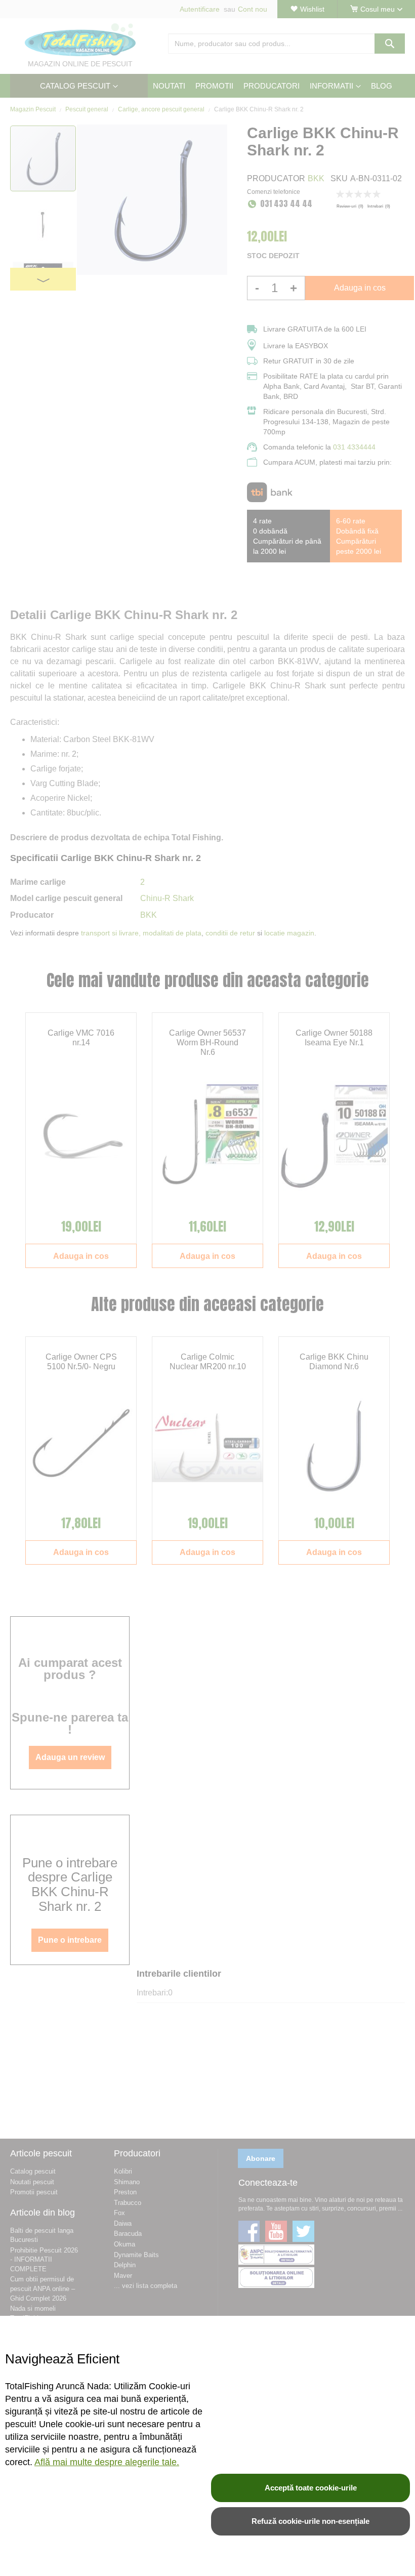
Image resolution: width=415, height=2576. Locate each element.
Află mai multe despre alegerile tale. (107, 2462)
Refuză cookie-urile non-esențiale (310, 2521)
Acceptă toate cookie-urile (311, 2488)
